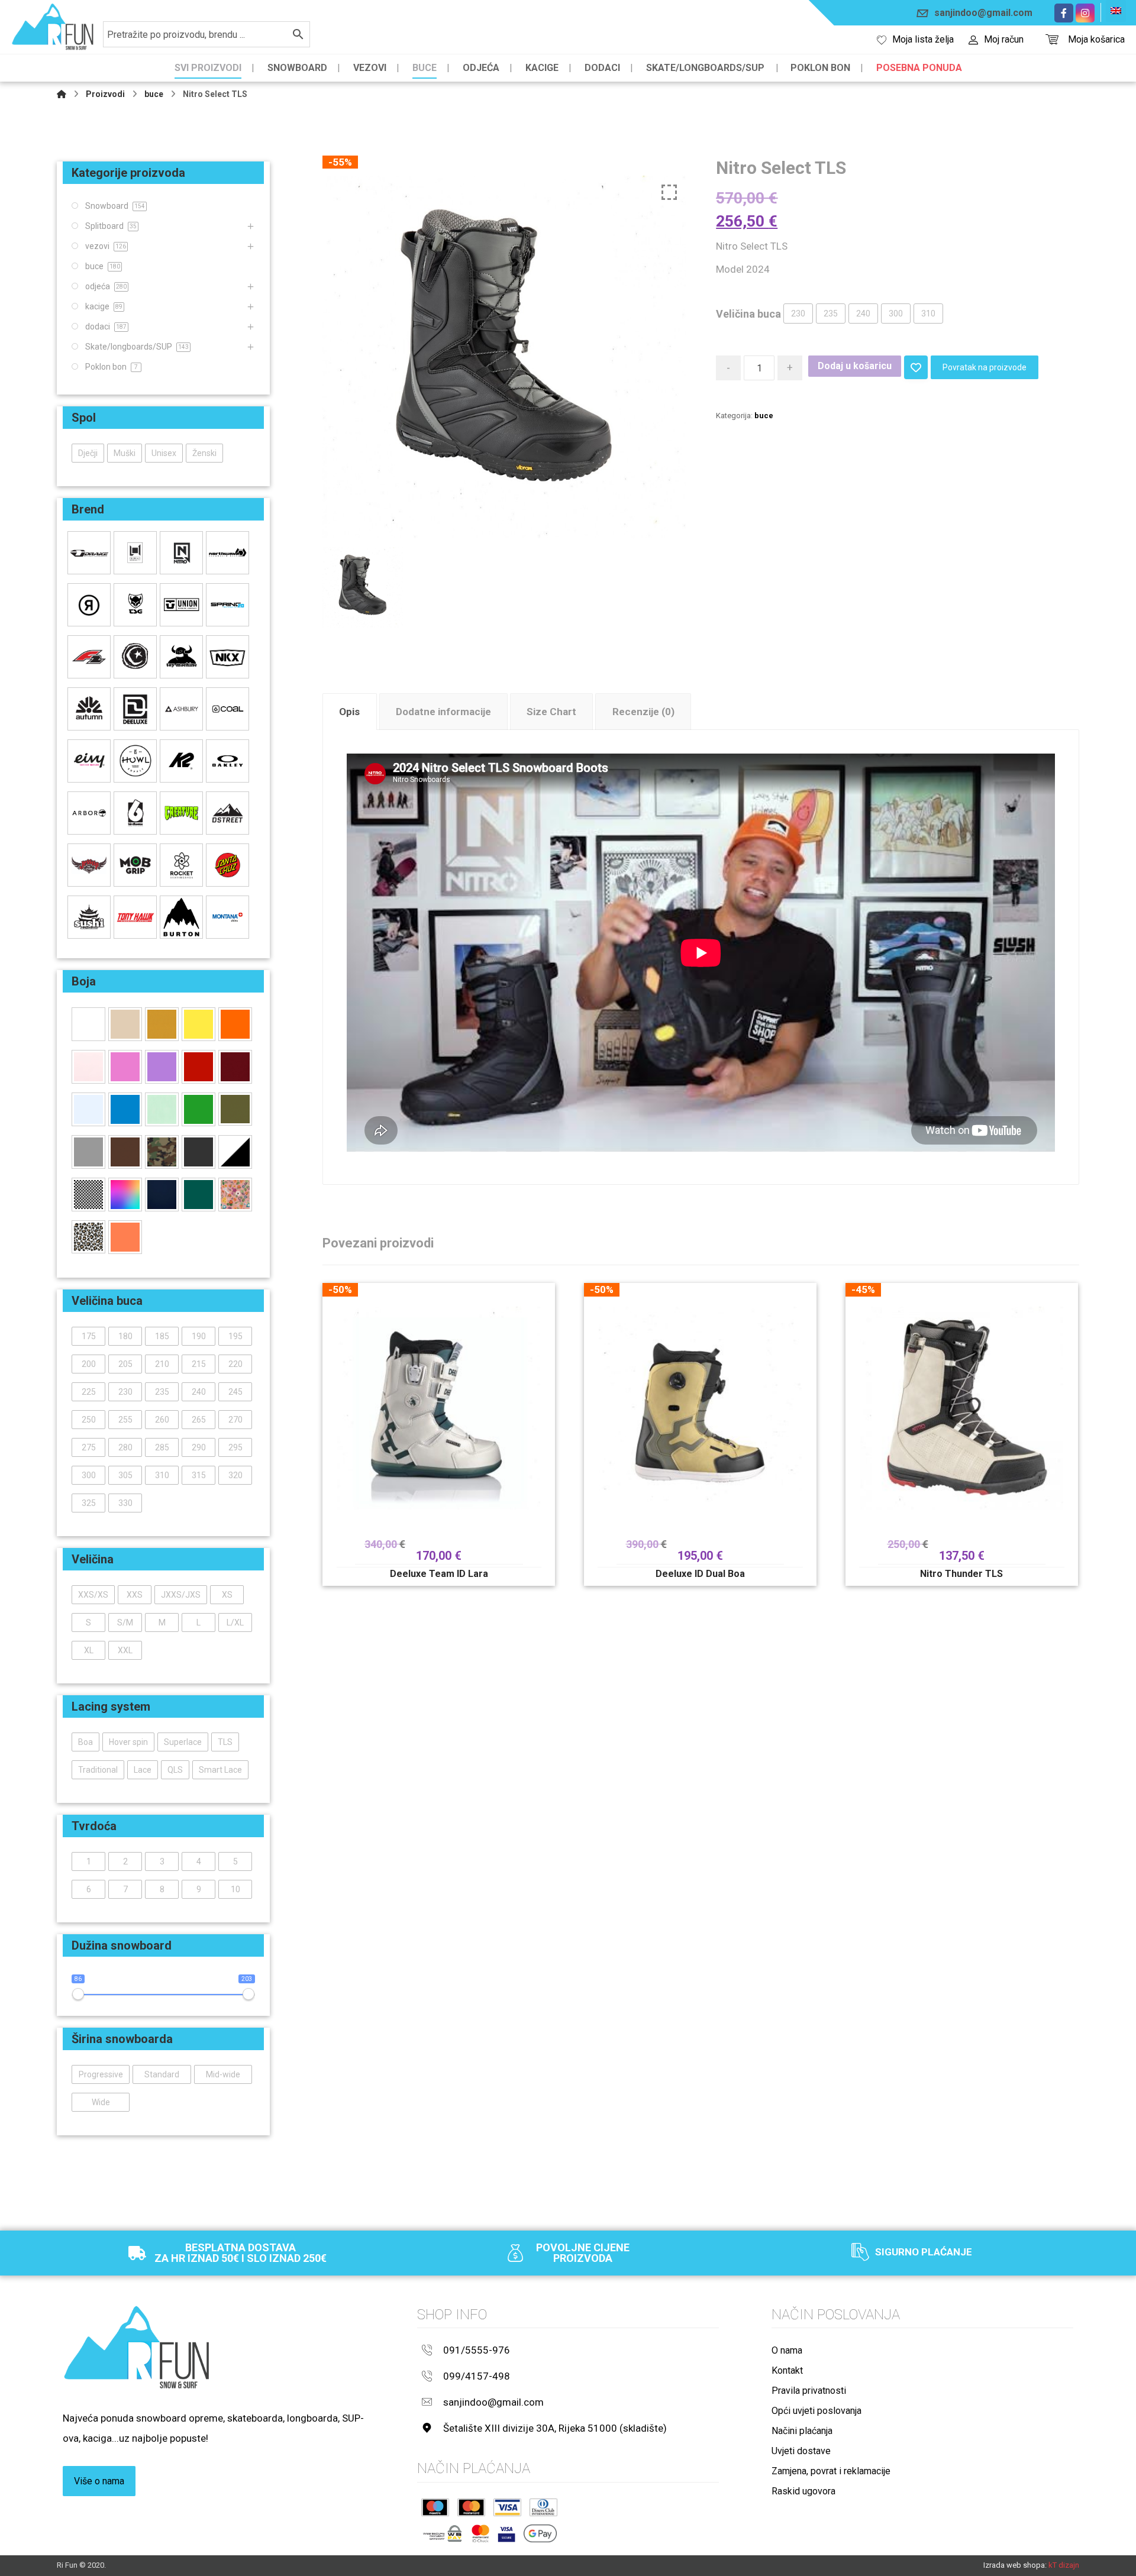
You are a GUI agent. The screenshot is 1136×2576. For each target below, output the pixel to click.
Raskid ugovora (803, 2491)
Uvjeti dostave (801, 2451)
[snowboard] (53, 27)
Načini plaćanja (802, 2431)
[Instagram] (1085, 13)
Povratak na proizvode (985, 367)
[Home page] (62, 94)
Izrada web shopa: (1015, 2565)
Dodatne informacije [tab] (443, 712)
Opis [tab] (349, 712)
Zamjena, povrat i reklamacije (831, 2471)
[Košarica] (1052, 38)
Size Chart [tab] (551, 712)
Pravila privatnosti (809, 2391)
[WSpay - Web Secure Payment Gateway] (442, 2533)
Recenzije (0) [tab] (643, 712)
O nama (787, 2350)
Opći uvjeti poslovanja (816, 2411)
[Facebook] (1064, 13)
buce (764, 416)
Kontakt (787, 2370)
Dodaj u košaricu (855, 366)
